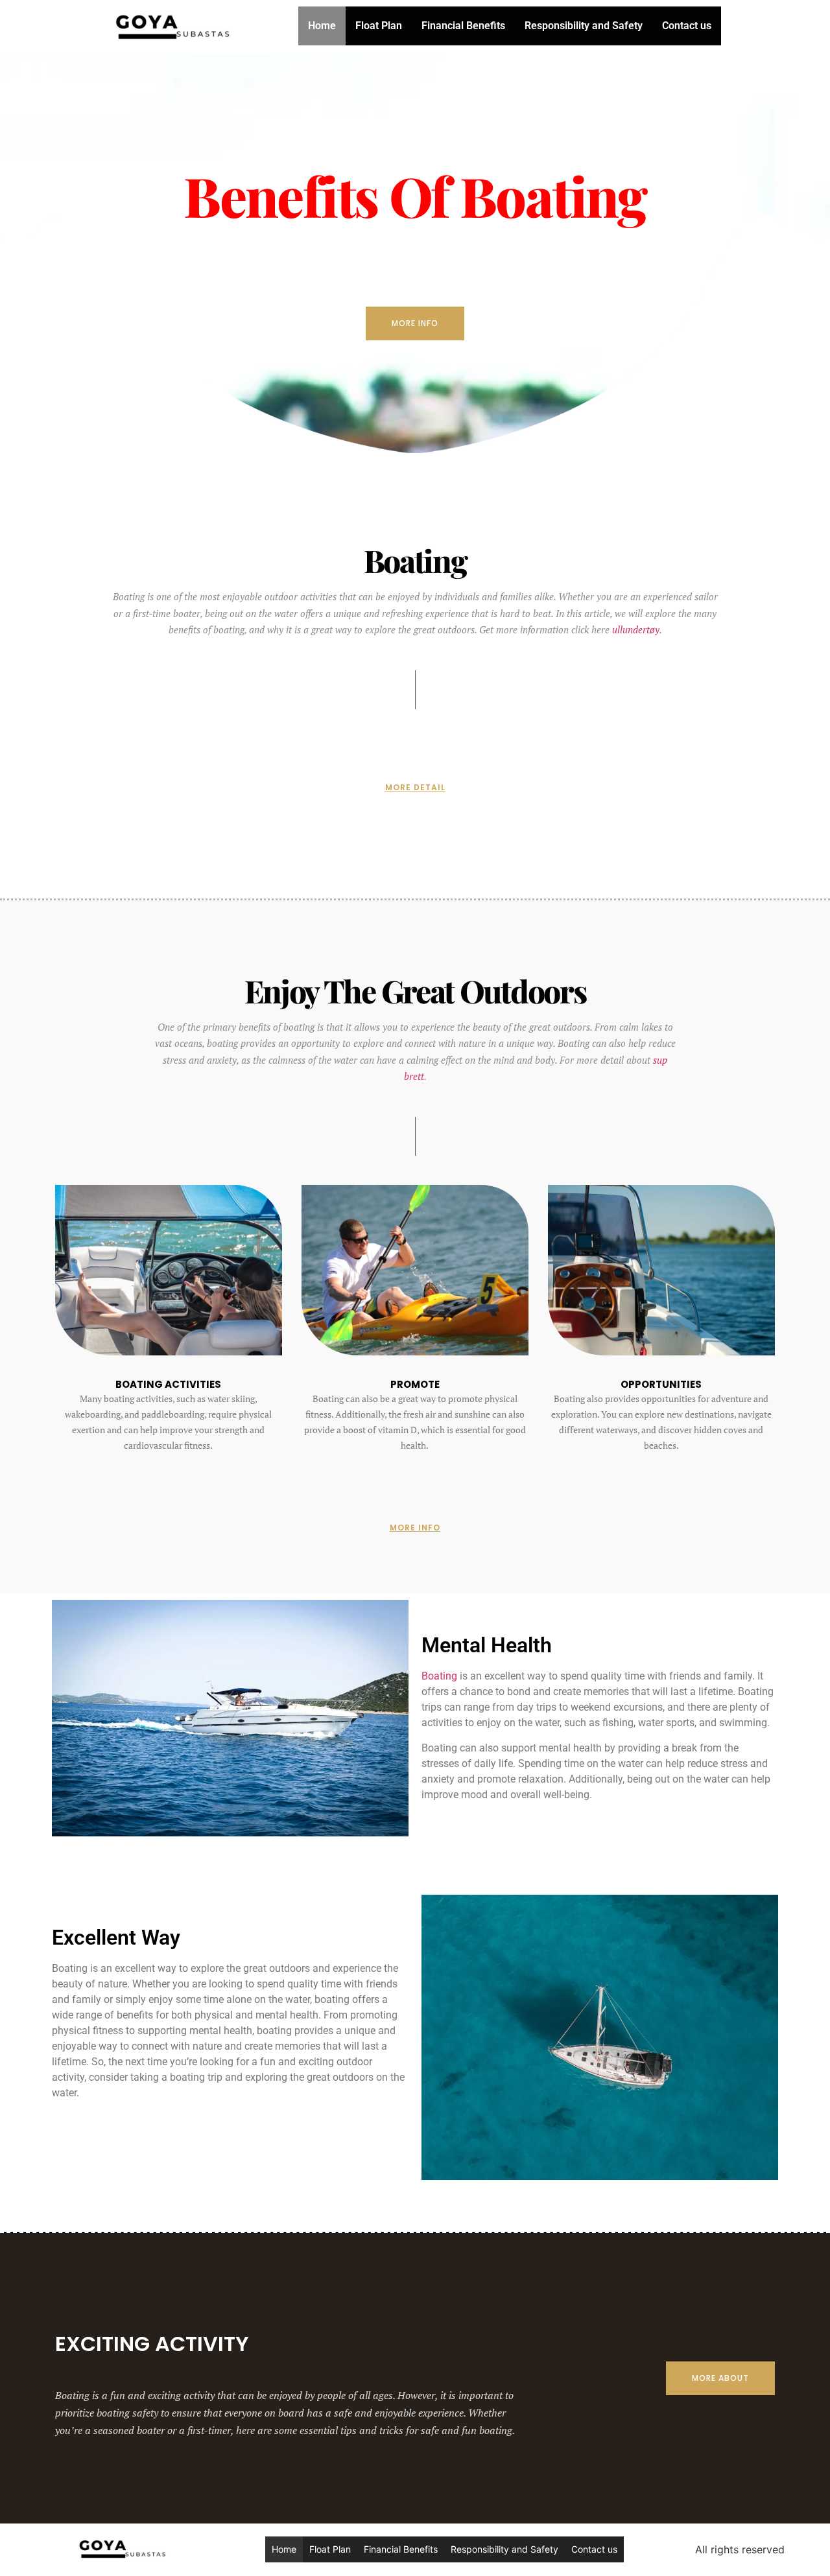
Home (322, 26)
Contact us (687, 26)
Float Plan (379, 26)
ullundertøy (636, 629)
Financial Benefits (463, 26)
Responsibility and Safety (584, 26)
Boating (439, 1676)
